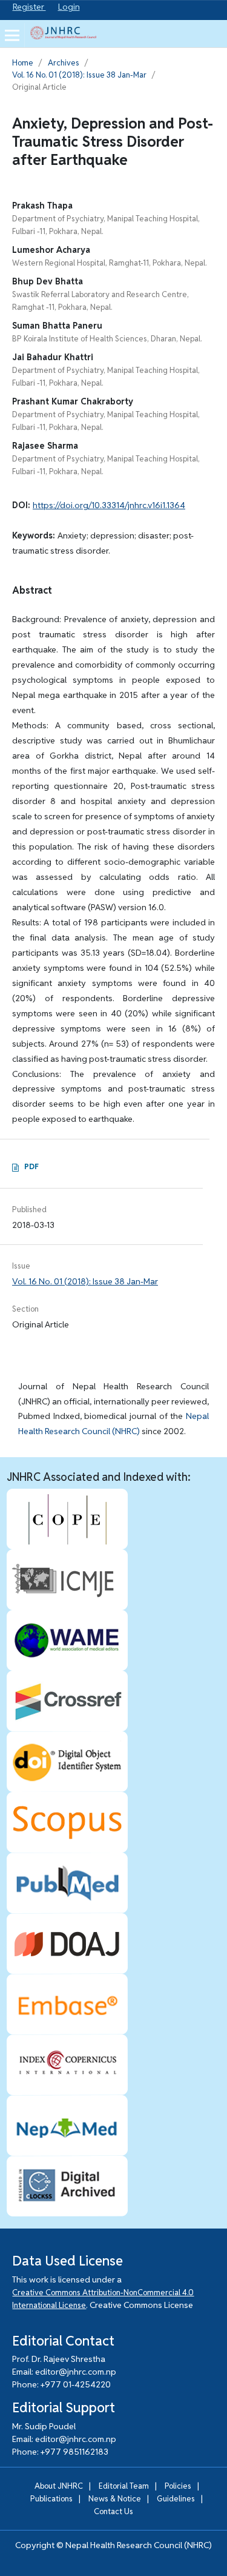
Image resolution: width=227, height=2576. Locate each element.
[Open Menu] (12, 35)
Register (29, 7)
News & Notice (115, 2499)
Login (69, 7)
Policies (178, 2486)
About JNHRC (59, 2486)
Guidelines (176, 2499)
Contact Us (113, 2511)
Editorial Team (124, 2486)
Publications (51, 2499)
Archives (64, 63)
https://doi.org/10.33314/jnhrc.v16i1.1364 (109, 505)
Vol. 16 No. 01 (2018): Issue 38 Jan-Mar (79, 75)
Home (23, 63)
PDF (31, 1166)
